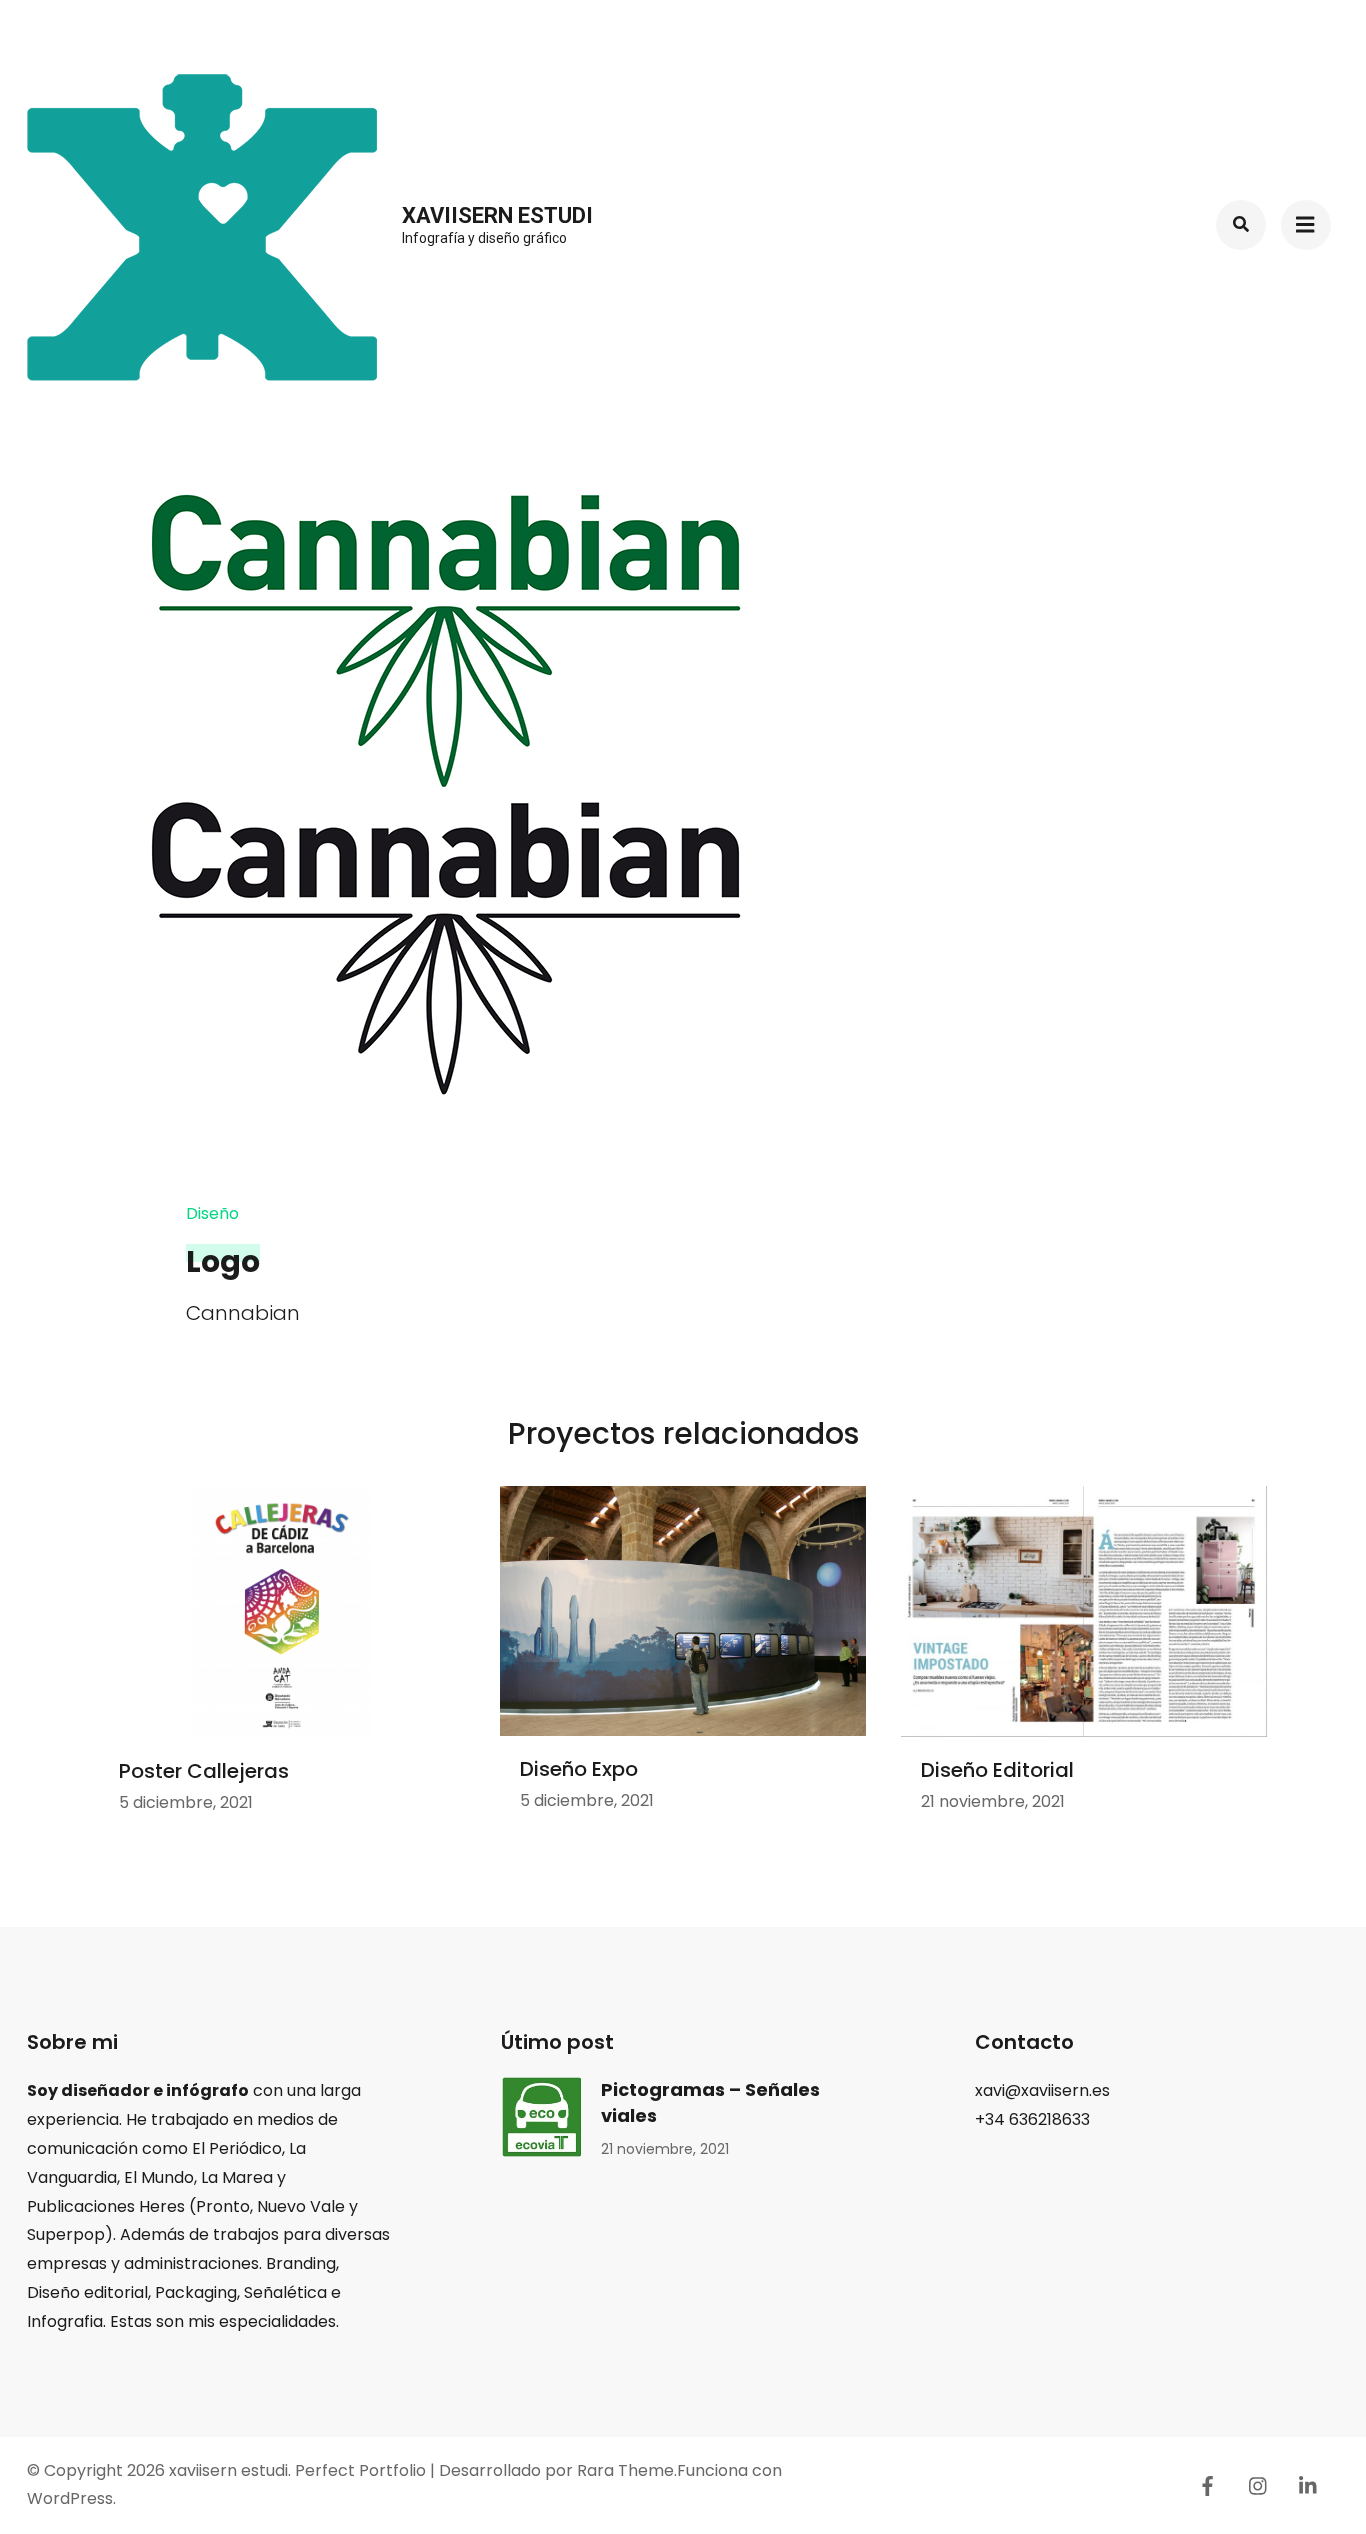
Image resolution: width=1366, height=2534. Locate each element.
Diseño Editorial (997, 1770)
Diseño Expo (579, 1769)
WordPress (70, 2498)
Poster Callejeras (204, 1771)
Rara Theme (625, 2470)
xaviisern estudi (497, 215)
